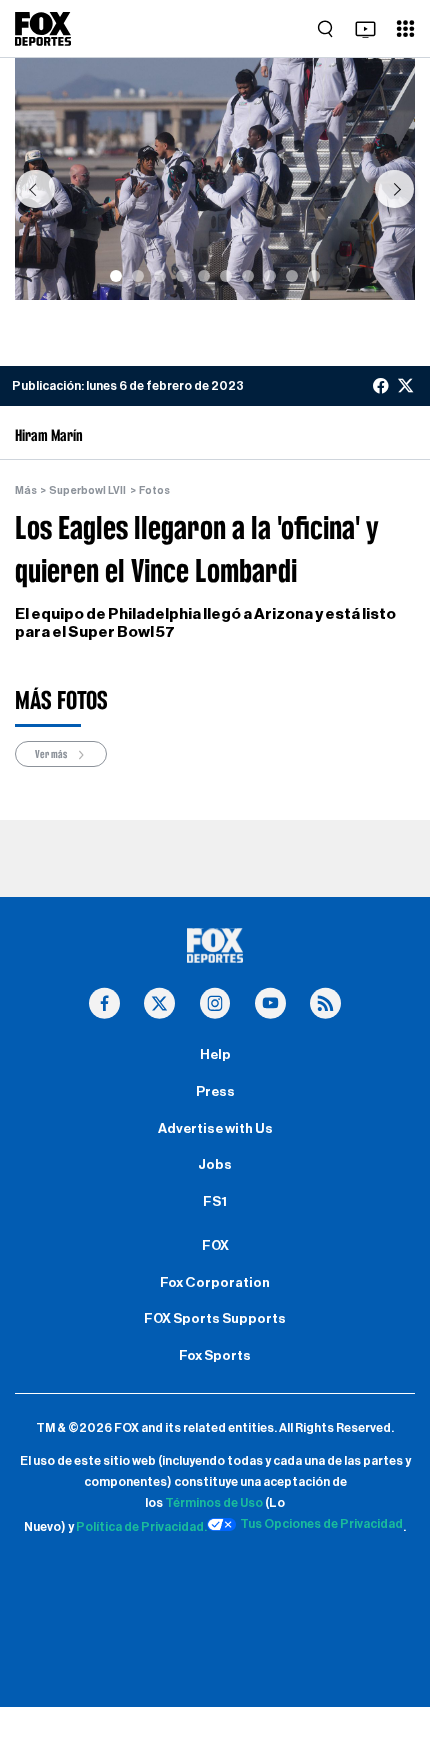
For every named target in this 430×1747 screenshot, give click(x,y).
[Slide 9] (292, 276)
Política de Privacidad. (141, 1527)
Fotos (154, 490)
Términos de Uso (214, 1503)
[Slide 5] (204, 276)
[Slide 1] (116, 276)
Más (26, 490)
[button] (35, 189)
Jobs (215, 1165)
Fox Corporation (215, 1283)
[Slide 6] (226, 276)
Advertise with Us (215, 1129)
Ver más (52, 754)
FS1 (215, 1202)
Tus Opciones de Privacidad (321, 1524)
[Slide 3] (160, 276)
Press (215, 1092)
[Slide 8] (270, 276)
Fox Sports (215, 1356)
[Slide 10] (314, 276)
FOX (215, 1246)
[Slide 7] (248, 276)
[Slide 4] (182, 276)
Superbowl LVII (87, 490)
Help (215, 1055)
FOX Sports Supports (215, 1319)
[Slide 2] (138, 276)
